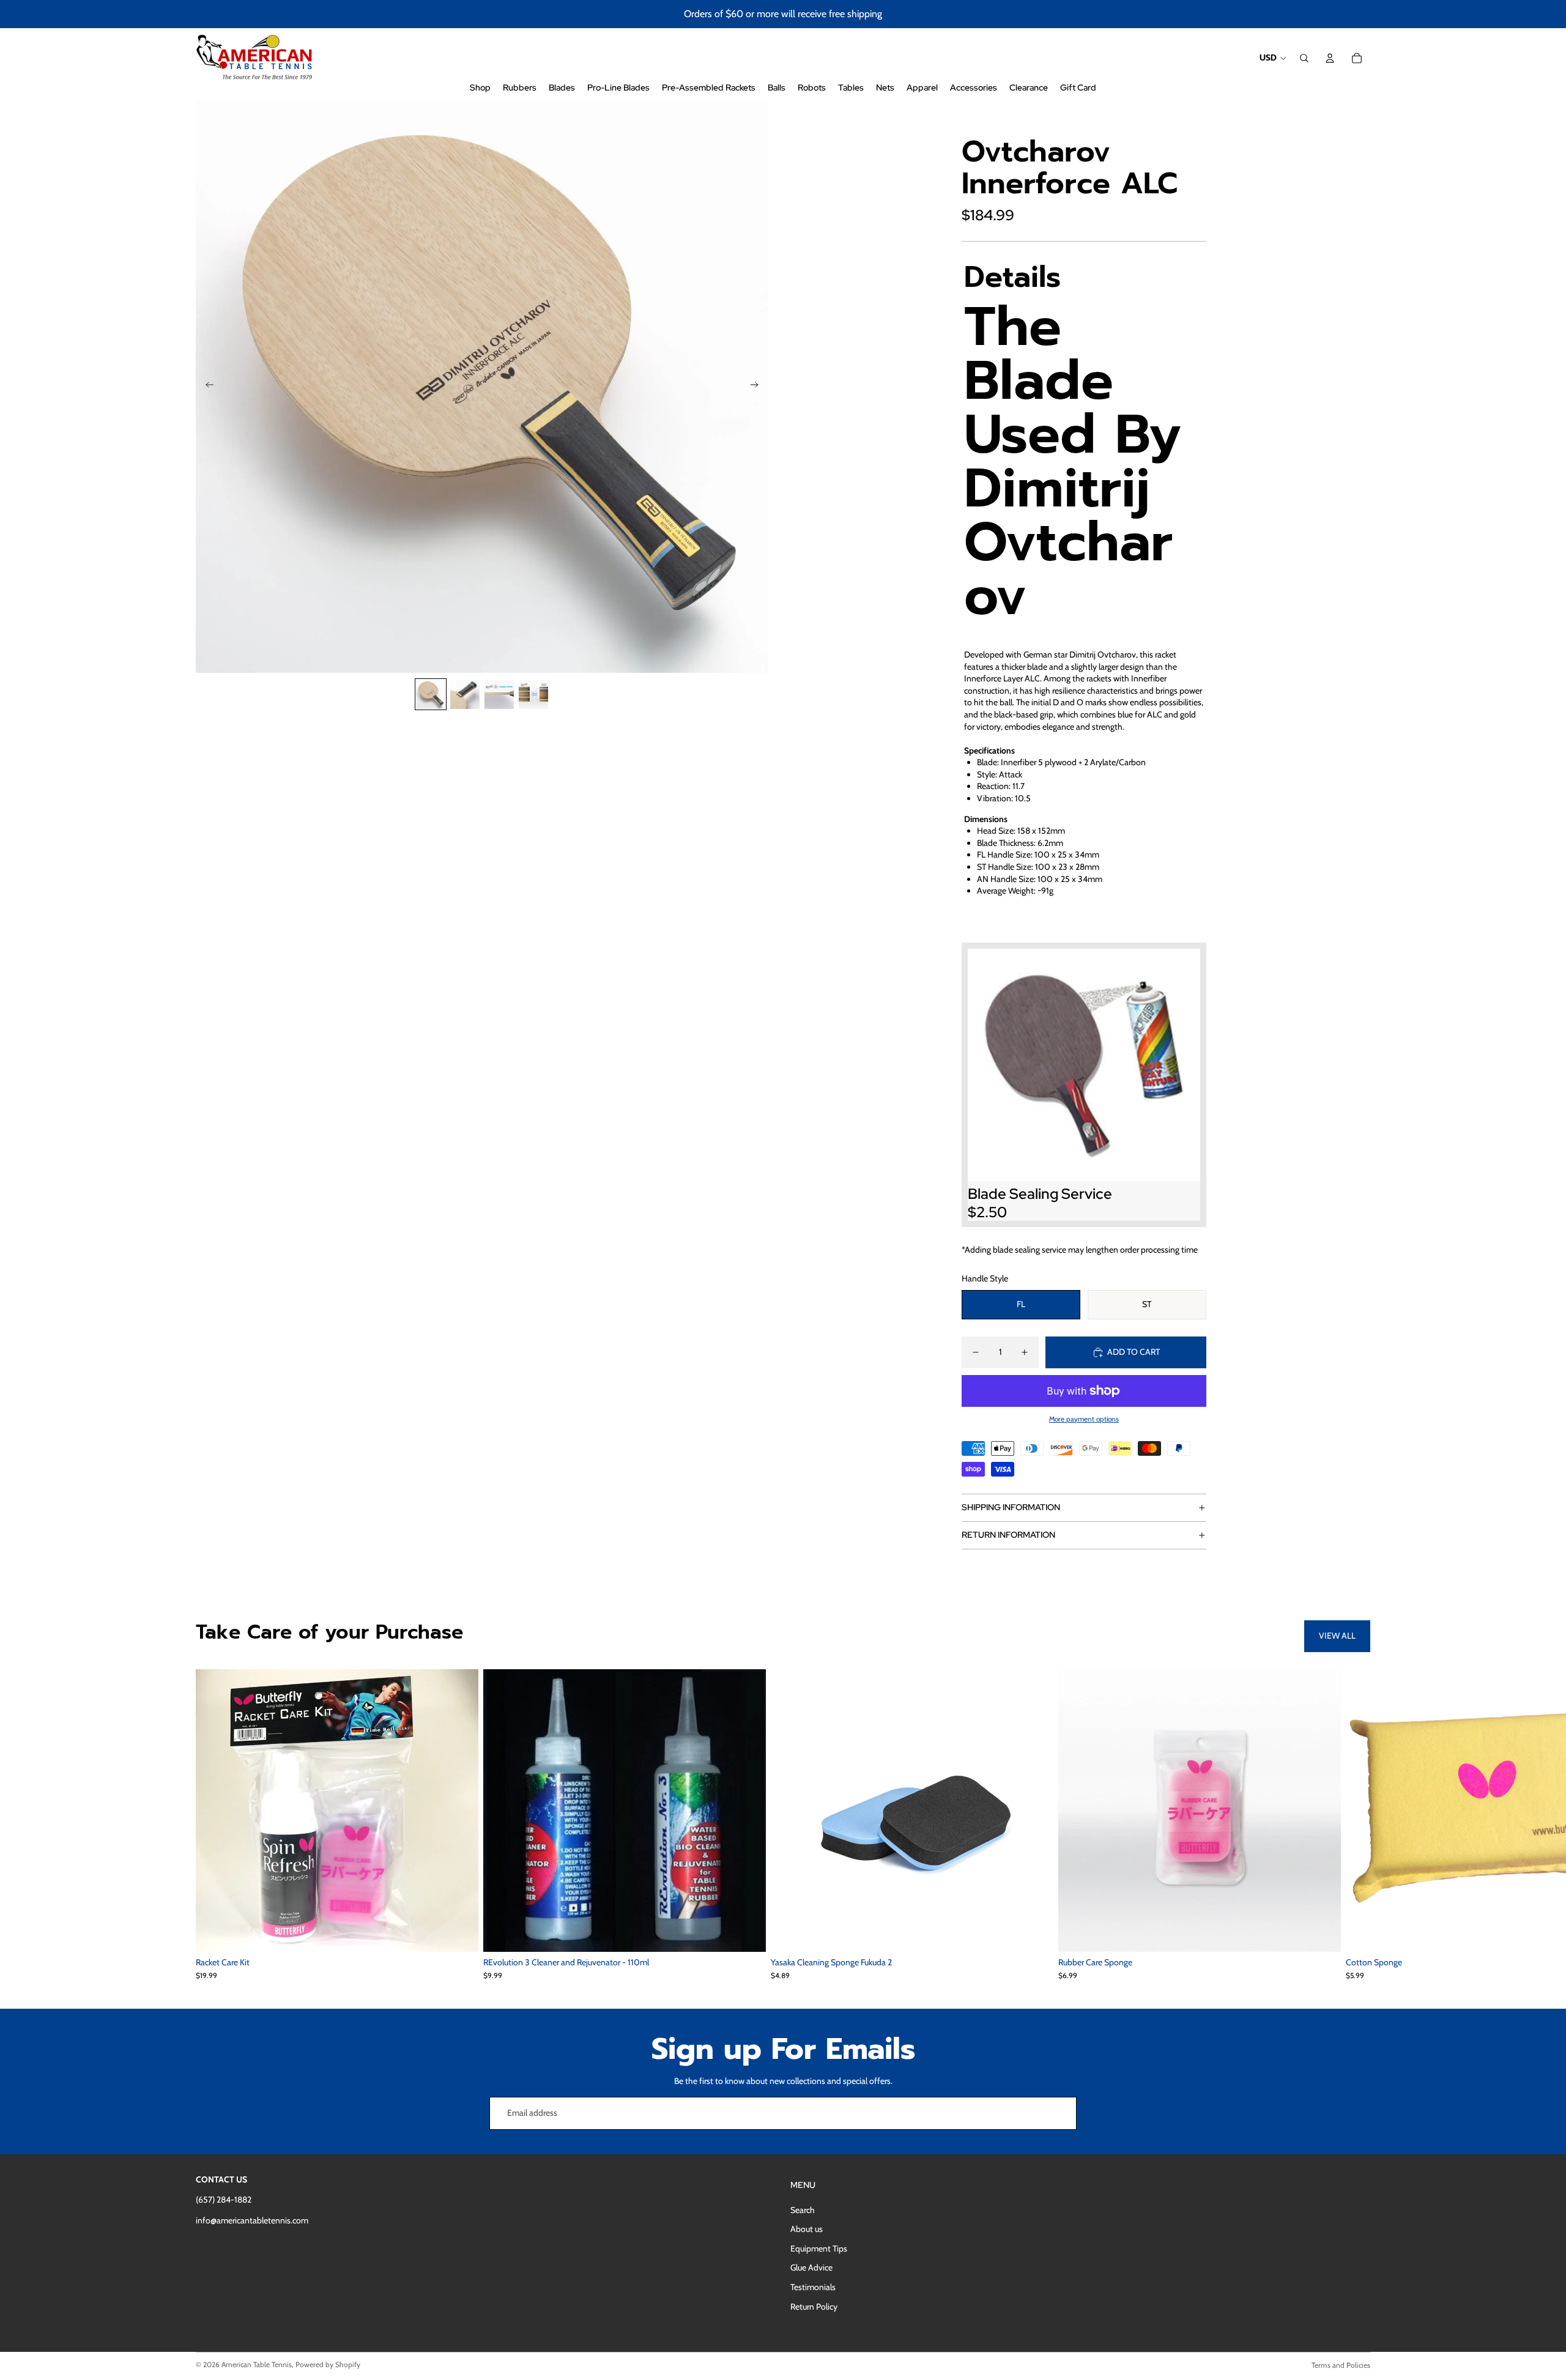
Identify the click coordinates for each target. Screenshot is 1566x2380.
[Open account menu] (1330, 58)
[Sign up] (1060, 2113)
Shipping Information (1011, 1507)
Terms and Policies (1341, 2365)
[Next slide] (758, 387)
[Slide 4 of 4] (533, 694)
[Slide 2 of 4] (465, 694)
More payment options (1084, 1419)
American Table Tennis (257, 2364)
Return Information (1008, 1535)
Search (803, 2210)
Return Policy (814, 2307)
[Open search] (1304, 58)
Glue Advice (811, 2267)
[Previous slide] (206, 387)
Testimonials (813, 2287)
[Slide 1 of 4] (431, 694)
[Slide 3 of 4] (499, 694)
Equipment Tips (819, 2248)
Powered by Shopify (328, 2364)
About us (807, 2229)
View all (1337, 1636)
